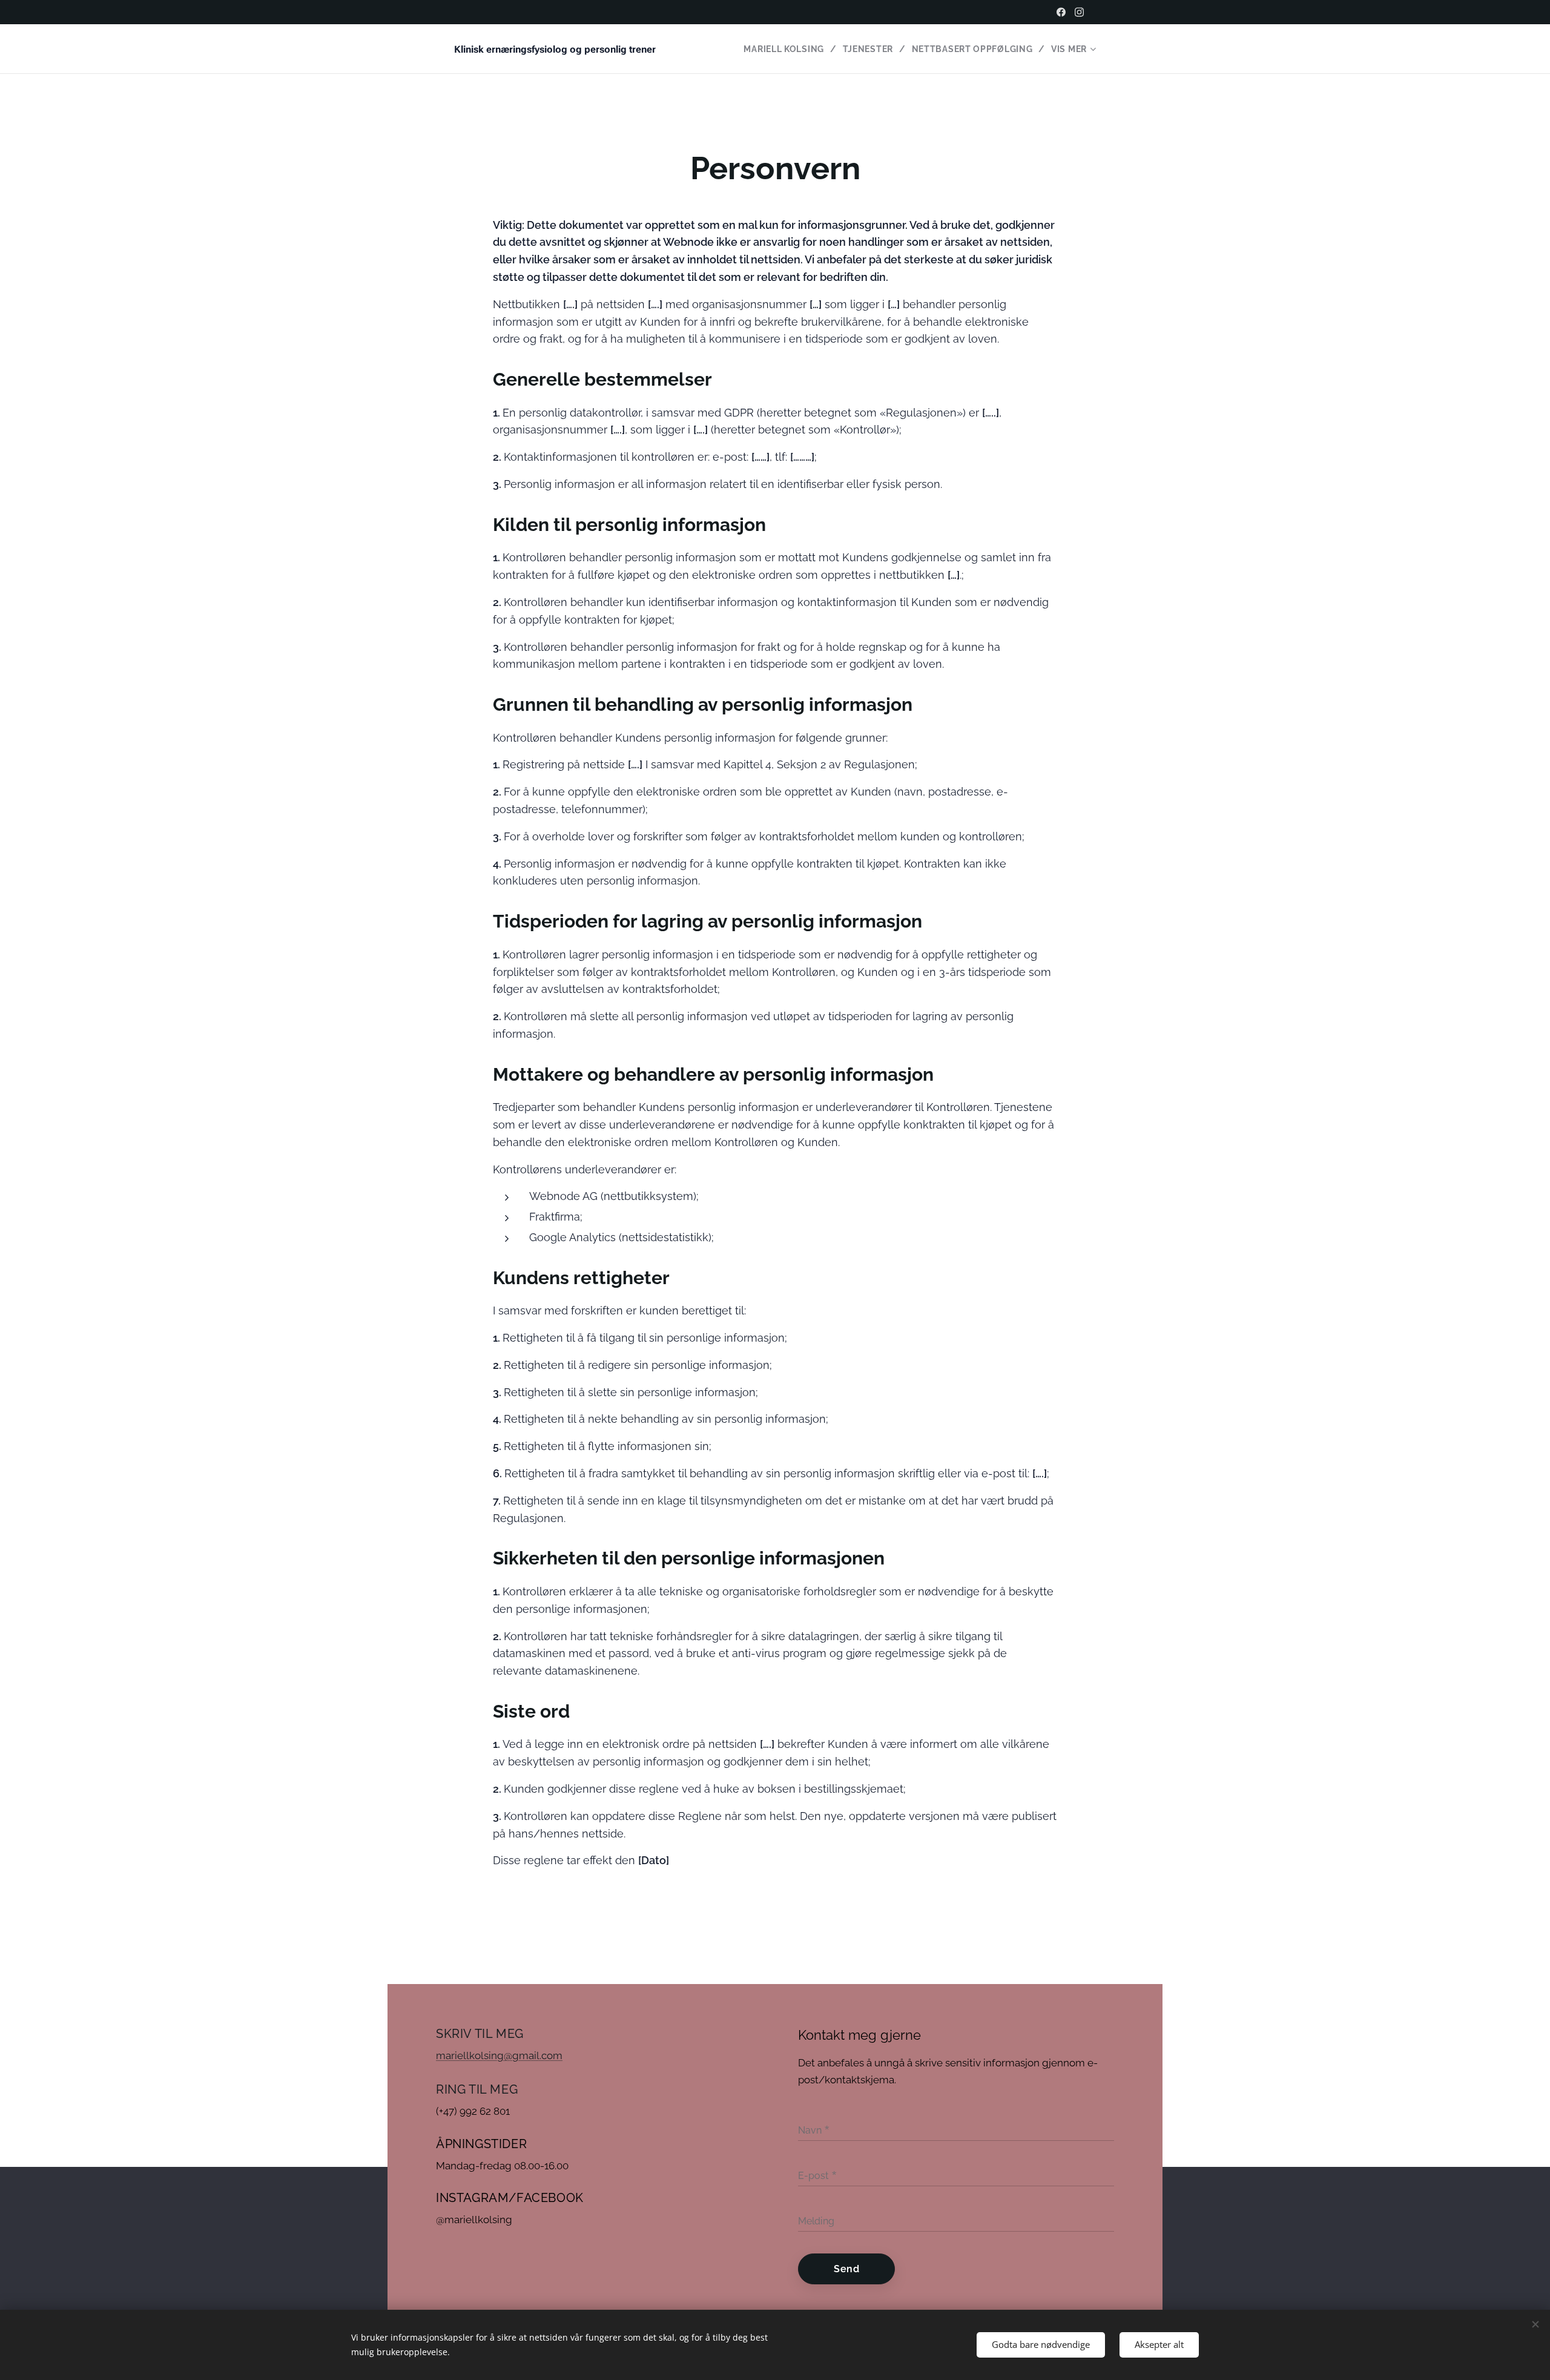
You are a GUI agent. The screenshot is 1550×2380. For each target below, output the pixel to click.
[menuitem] (788, 49)
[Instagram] (1079, 12)
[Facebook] (1061, 12)
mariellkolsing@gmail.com (499, 2055)
